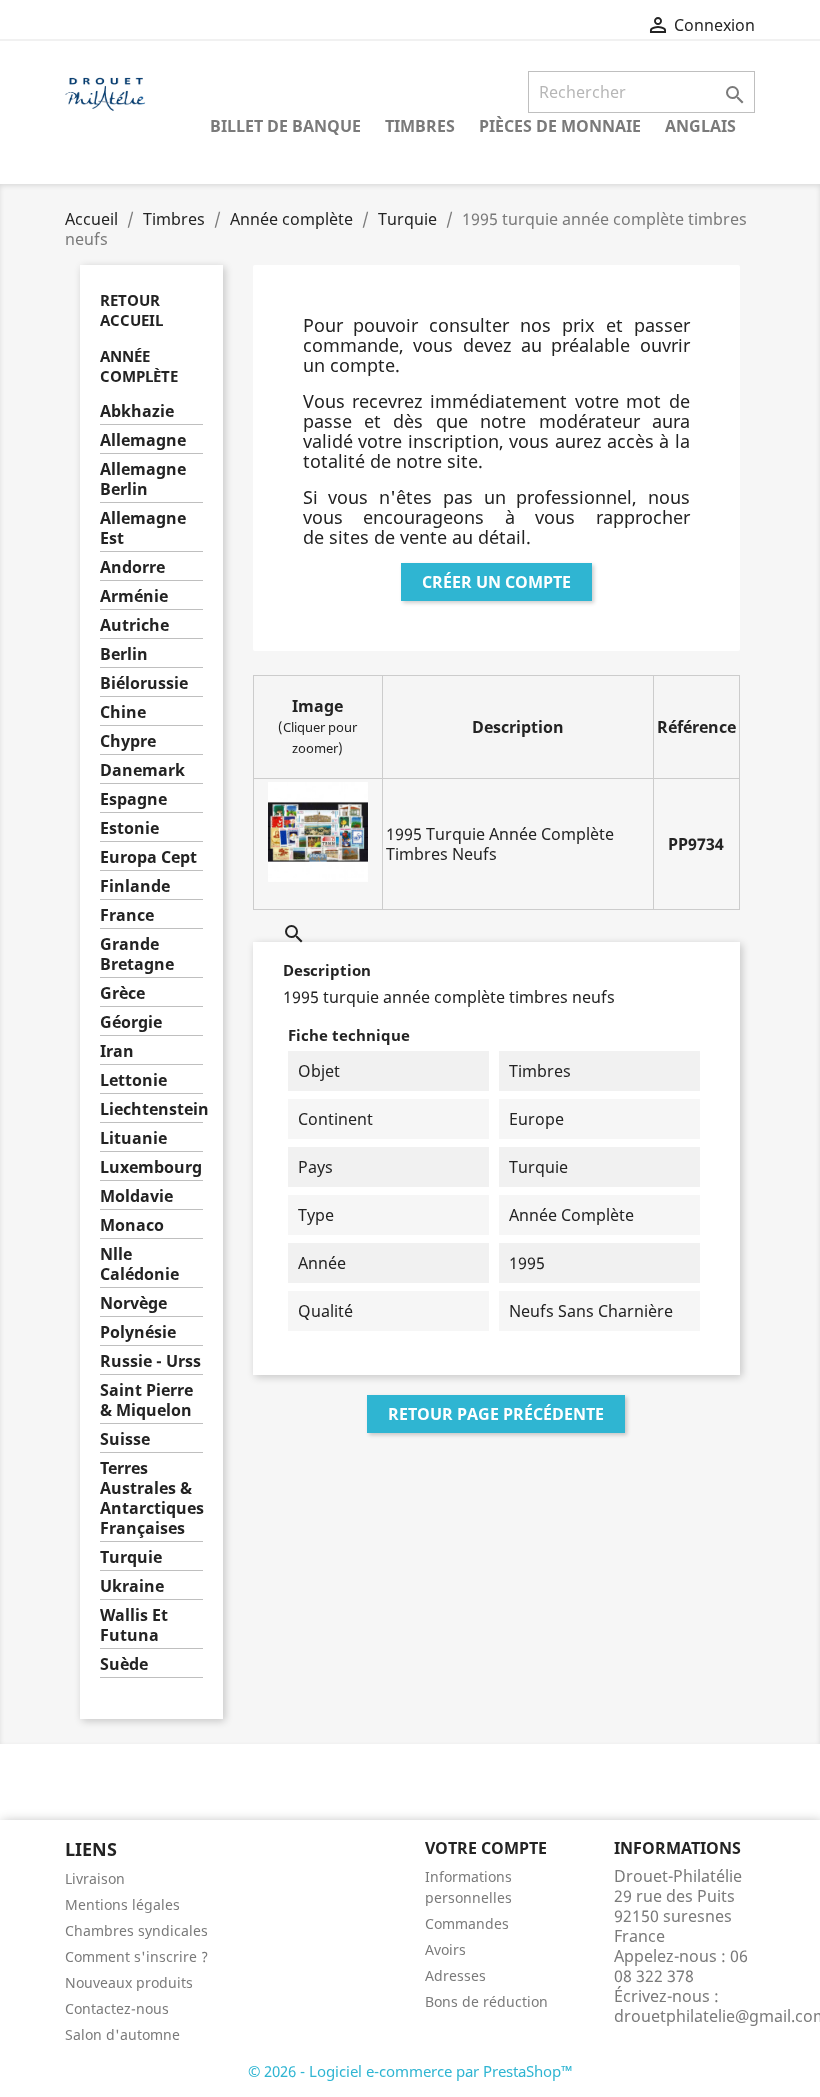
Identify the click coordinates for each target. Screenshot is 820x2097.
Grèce (122, 993)
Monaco (132, 1225)
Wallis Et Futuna (134, 1625)
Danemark (142, 770)
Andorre (132, 567)
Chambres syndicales (136, 1930)
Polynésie (138, 1332)
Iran (117, 1051)
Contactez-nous (117, 2008)
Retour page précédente (496, 1414)
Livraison (95, 1878)
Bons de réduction (486, 2001)
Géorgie (131, 1022)
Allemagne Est (143, 528)
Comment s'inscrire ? (136, 1956)
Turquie (131, 1557)
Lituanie (133, 1138)
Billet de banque (285, 126)
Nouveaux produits (129, 1982)
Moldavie (136, 1196)
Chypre (128, 741)
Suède (124, 1664)
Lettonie (133, 1080)
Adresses (455, 1975)
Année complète (139, 366)
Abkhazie (137, 411)
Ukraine (132, 1586)
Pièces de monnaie (560, 126)
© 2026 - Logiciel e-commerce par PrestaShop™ (410, 2071)
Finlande (135, 886)
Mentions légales (122, 1904)
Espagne (133, 799)
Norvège (133, 1303)
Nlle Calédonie (139, 1264)
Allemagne (143, 440)
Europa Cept (148, 857)
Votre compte (486, 1848)
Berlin (124, 654)
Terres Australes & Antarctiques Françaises (151, 1498)
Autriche (134, 625)
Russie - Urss (150, 1361)
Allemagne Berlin (143, 479)
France (127, 915)
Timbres (420, 126)
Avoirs (445, 1949)
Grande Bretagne (137, 954)
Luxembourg (151, 1167)
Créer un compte (496, 582)
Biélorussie (144, 683)
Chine (123, 712)
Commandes (467, 1923)
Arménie (134, 596)
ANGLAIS (700, 126)
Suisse (125, 1439)
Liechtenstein (151, 1109)
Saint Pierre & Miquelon (146, 1400)
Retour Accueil (131, 310)
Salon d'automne (122, 2034)
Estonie (129, 828)
